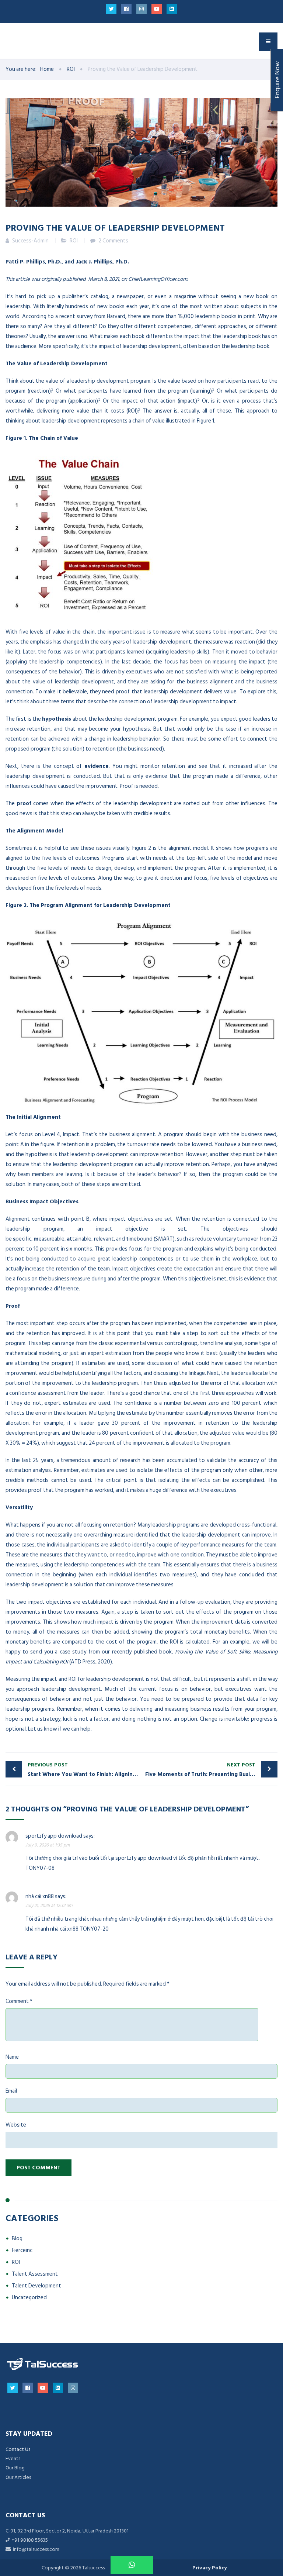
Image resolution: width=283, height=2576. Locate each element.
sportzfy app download (54, 1836)
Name (12, 2057)
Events (13, 2458)
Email (11, 2091)
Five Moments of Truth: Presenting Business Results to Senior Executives (211, 1770)
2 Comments (113, 241)
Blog (17, 2239)
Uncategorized (29, 2298)
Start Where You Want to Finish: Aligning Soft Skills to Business (85, 1770)
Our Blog (15, 2468)
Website (16, 2125)
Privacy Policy (209, 2568)
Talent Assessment (35, 2274)
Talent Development (36, 2286)
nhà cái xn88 (40, 1896)
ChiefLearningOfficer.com (158, 279)
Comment (19, 2001)
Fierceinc (22, 2250)
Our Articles (18, 2477)
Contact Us (18, 2449)
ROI (74, 241)
